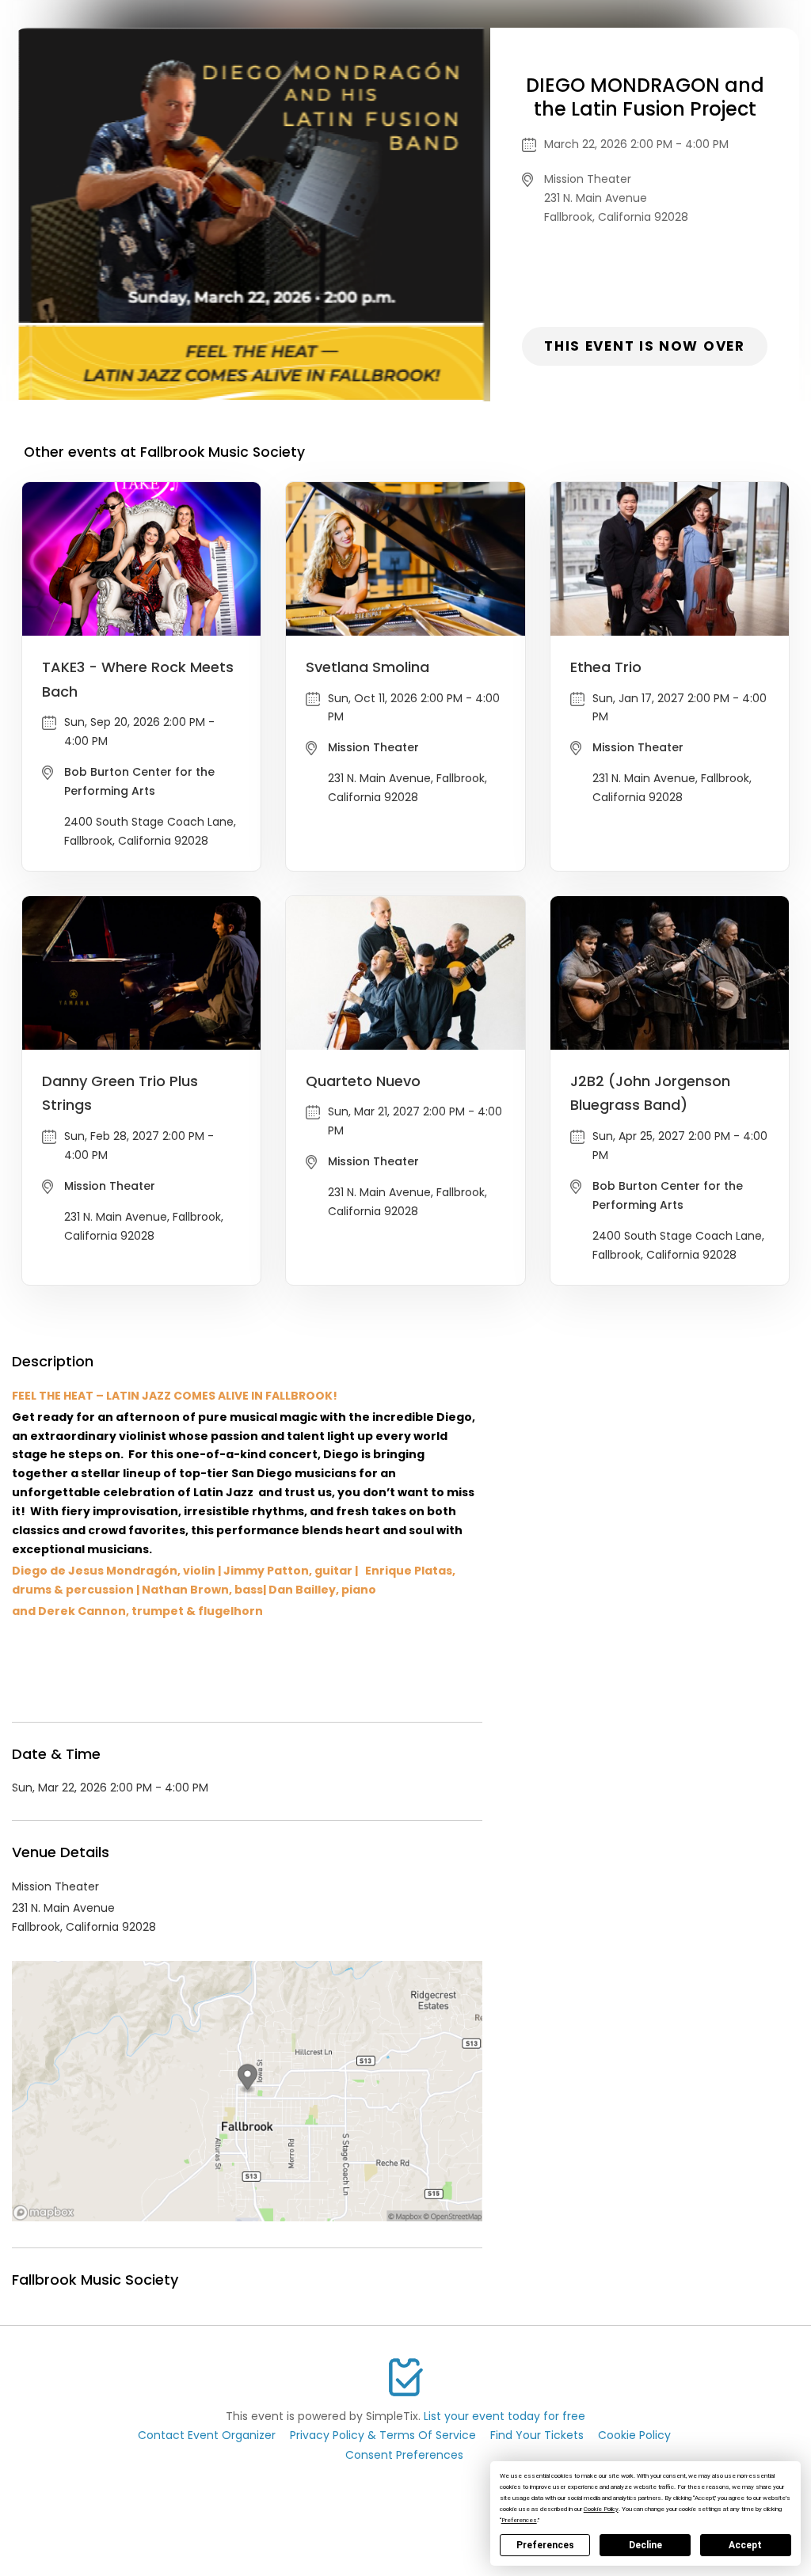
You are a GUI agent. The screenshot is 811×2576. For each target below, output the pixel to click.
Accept (745, 2545)
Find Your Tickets (537, 2435)
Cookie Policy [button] (601, 2509)
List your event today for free (504, 2416)
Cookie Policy (634, 2435)
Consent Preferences (404, 2455)
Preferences (545, 2545)
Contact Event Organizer (207, 2435)
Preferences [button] (519, 2520)
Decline (645, 2545)
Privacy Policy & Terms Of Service (383, 2435)
